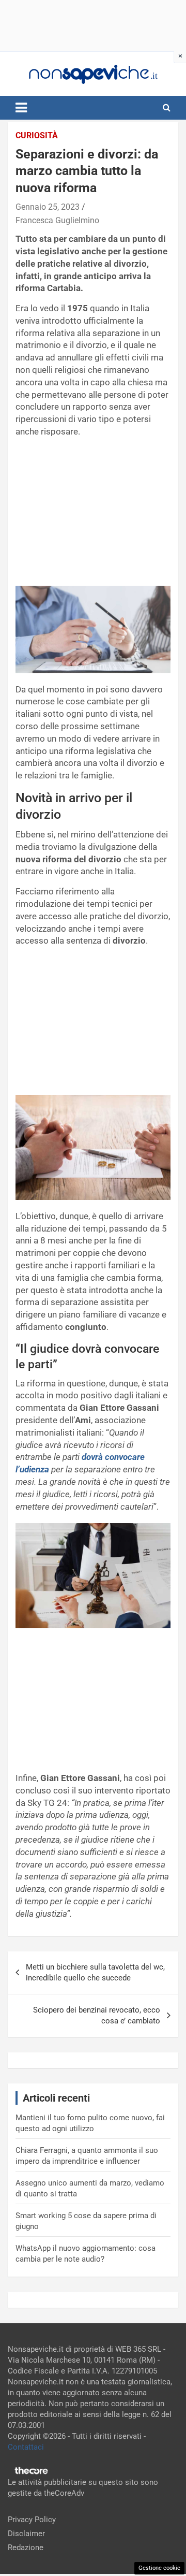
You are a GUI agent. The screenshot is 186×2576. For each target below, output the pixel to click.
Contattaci (26, 2447)
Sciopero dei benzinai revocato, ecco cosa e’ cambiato (97, 2015)
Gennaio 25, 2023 (48, 207)
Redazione (26, 2548)
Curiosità (37, 135)
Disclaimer (26, 2534)
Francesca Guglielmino (57, 220)
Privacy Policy (32, 2520)
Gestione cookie (159, 2568)
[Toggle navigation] (21, 108)
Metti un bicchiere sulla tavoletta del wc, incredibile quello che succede (95, 1972)
